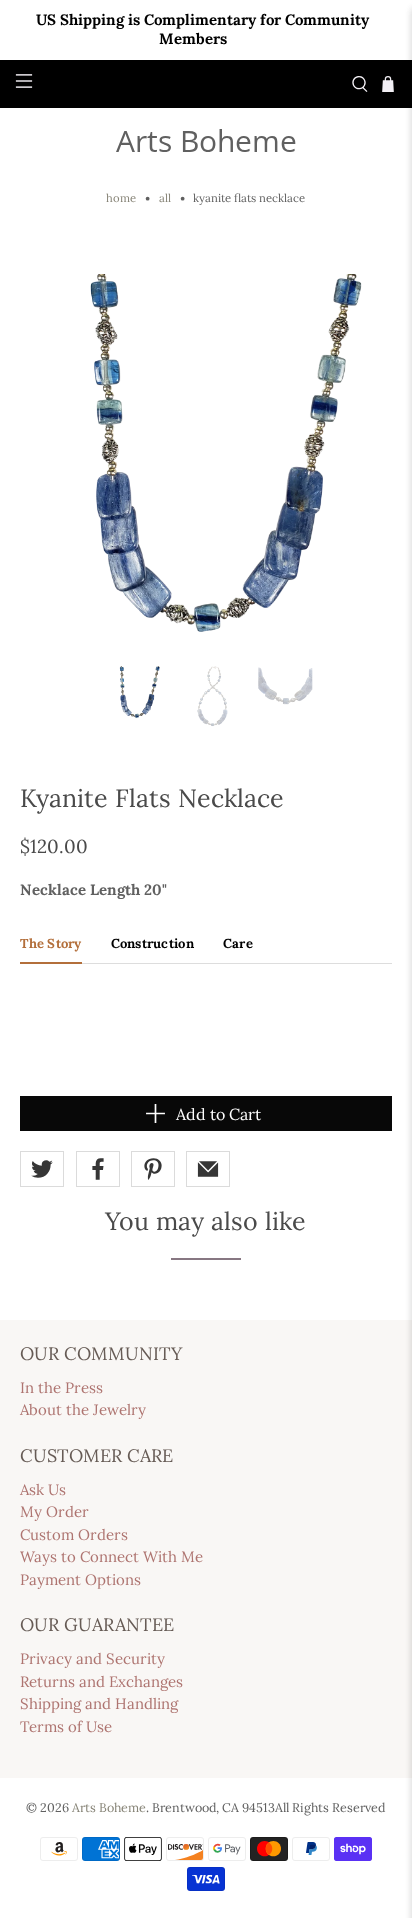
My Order (54, 1511)
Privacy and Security (92, 1658)
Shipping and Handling (99, 1703)
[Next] (360, 460)
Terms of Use (66, 1726)
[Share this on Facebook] (98, 1169)
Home (121, 198)
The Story (50, 943)
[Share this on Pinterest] (153, 1169)
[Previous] (52, 460)
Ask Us (43, 1489)
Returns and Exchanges (101, 1681)
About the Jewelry (83, 1409)
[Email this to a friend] (208, 1169)
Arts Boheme (206, 140)
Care (238, 943)
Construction (152, 943)
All (165, 198)
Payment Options (80, 1579)
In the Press (61, 1387)
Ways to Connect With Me (111, 1556)
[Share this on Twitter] (42, 1169)
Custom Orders (74, 1534)
